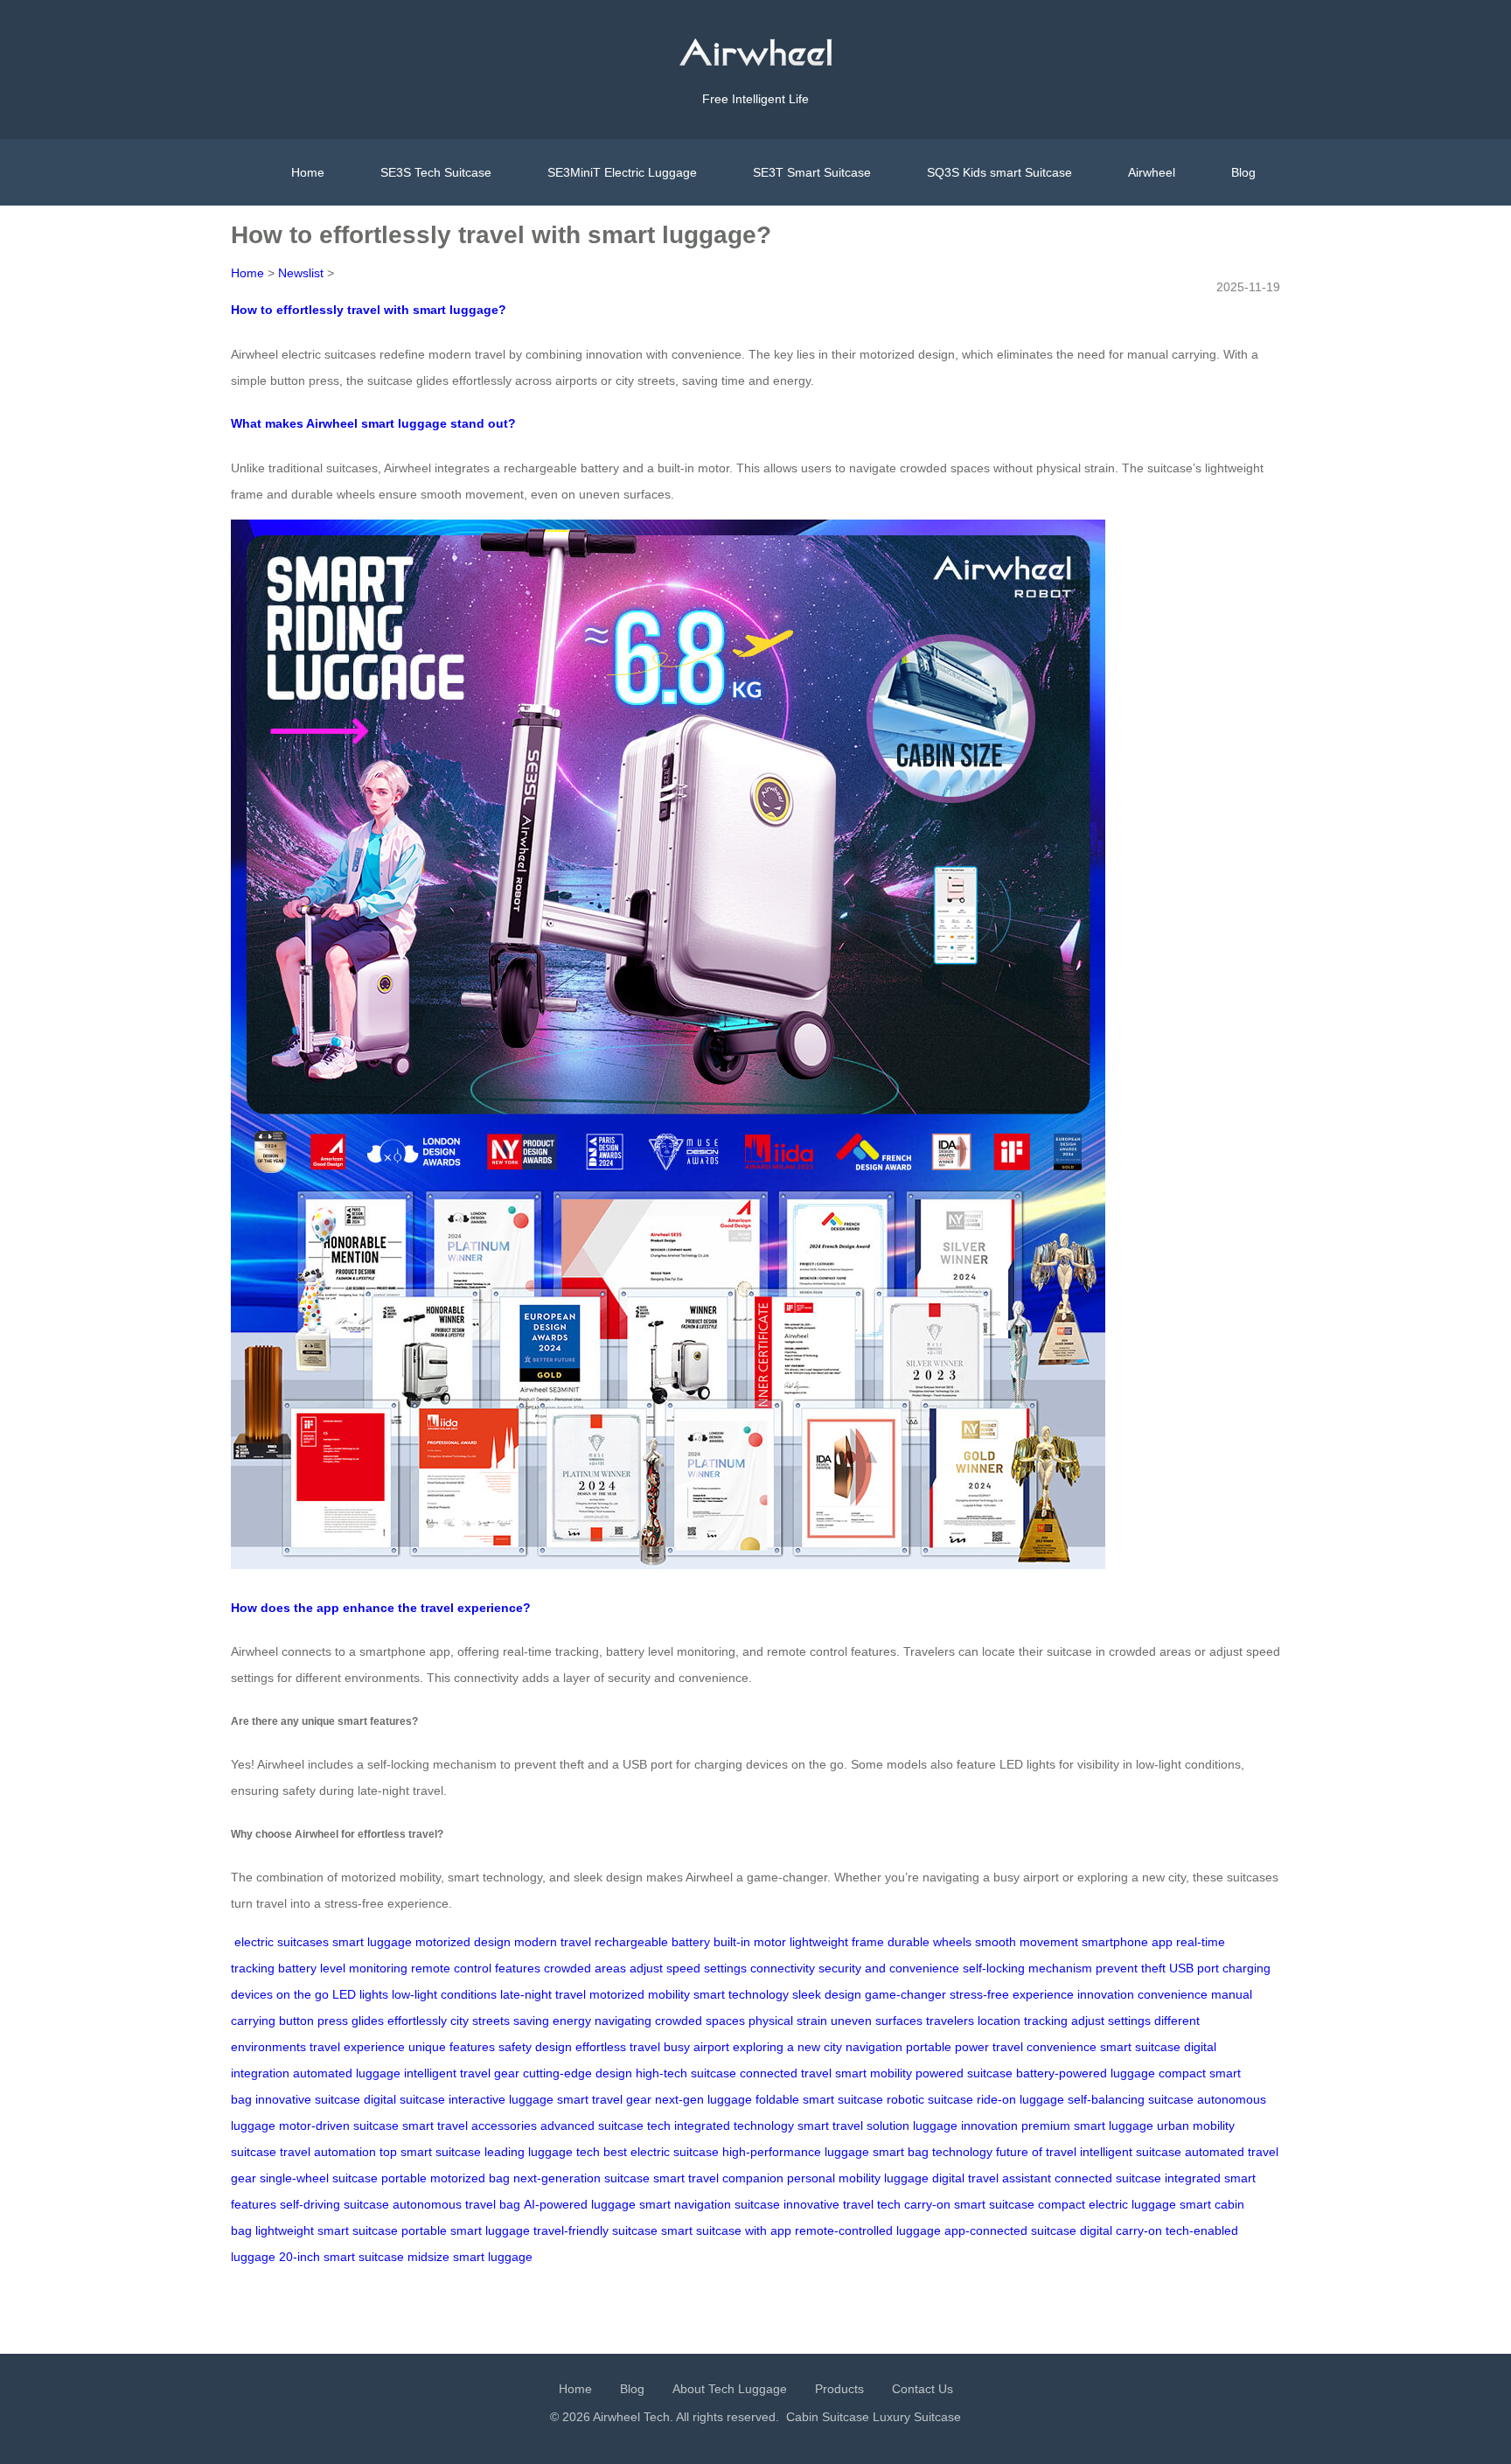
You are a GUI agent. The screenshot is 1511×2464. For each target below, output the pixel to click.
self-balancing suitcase (1131, 2099)
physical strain (788, 2021)
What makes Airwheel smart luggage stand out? (373, 423)
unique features (452, 2047)
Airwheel (1152, 172)
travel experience (357, 2047)
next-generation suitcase (581, 2178)
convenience (1173, 1994)
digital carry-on (1121, 2230)
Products (839, 2389)
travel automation (328, 2152)
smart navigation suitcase (710, 2204)
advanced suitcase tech (606, 2125)
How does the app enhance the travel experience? (381, 1608)
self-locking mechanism (1027, 1968)
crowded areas (585, 1968)
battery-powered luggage (1086, 2073)
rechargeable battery (652, 1942)
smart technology (741, 1994)
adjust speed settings (688, 1968)
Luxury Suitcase (917, 2417)
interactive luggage (501, 2099)
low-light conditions (444, 1994)
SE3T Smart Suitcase (812, 172)
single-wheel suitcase (319, 2178)
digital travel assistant (992, 2178)
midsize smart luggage (470, 2257)
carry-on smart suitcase (969, 2204)
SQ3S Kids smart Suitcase (999, 172)
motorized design (463, 1942)
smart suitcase (1140, 2047)
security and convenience (889, 1968)
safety (515, 2047)
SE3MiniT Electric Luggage (622, 172)
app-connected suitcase (1010, 2230)
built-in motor (750, 1942)
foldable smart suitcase (819, 2099)
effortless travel (618, 2047)
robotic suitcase (930, 2099)
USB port (1194, 1968)
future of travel (1036, 2152)
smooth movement (1027, 1942)
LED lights (360, 1994)
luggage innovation (965, 2125)
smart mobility (874, 2073)
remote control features (476, 1968)
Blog (1243, 172)
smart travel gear (604, 2099)
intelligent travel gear (462, 2073)
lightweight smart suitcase (327, 2230)
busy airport (696, 2047)
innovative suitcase (308, 2099)
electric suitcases (282, 1942)
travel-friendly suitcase (595, 2230)
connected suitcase (1108, 2178)
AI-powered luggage (580, 2204)
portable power (947, 2047)
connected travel (786, 2073)
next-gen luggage (703, 2099)
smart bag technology (933, 2152)
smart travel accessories (470, 2125)
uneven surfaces (877, 2021)
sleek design (827, 1994)
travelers (950, 2021)
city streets (480, 2021)
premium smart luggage (1087, 2125)
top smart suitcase (430, 2152)
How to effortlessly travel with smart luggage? (369, 310)
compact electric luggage (1107, 2204)
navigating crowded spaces (670, 2021)
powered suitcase (964, 2073)
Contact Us (923, 2389)
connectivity (783, 1968)
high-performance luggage (796, 2152)
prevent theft (1131, 1968)
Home (308, 172)
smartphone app (1127, 1942)
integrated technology (734, 2125)
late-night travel (543, 1994)
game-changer (905, 1994)
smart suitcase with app (726, 2230)
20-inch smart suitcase (341, 2257)
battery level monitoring (343, 1968)
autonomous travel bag (456, 2204)
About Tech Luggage (730, 2389)
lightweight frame (837, 1942)
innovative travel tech (842, 2204)
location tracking (1023, 2021)
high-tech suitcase (686, 2073)
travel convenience (1044, 2047)
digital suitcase (404, 2099)
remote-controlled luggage (868, 2230)
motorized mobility (640, 1994)
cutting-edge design (578, 2073)
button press (313, 2021)
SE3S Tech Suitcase (436, 172)
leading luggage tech (542, 2152)
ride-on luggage (1020, 2099)
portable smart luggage (466, 2230)
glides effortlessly (399, 2021)
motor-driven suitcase (339, 2125)
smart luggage (372, 1942)
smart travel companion (718, 2178)
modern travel (553, 1942)
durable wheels (930, 1942)
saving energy (552, 2021)
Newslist (301, 273)
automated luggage (347, 2073)
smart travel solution (853, 2125)
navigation (874, 2047)
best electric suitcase (661, 2152)
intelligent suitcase (1131, 2152)
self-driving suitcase (334, 2204)
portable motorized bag (446, 2178)
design (554, 2047)
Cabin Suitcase (828, 2417)
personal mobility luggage (858, 2178)
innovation (1106, 1994)
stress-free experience (1012, 1994)
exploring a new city (787, 2047)
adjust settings (1111, 2021)
